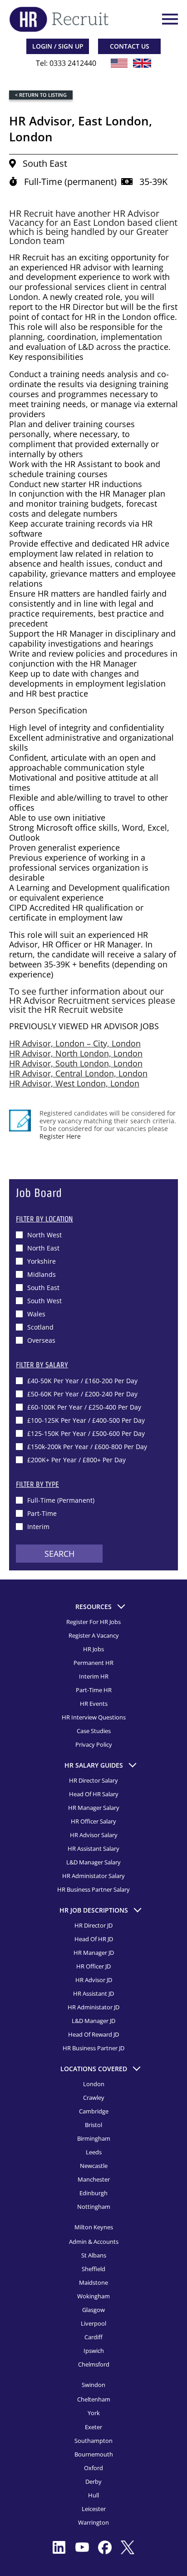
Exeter (93, 2427)
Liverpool (93, 2323)
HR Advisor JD (94, 1980)
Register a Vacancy (94, 1635)
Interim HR (94, 1676)
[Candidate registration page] (20, 1121)
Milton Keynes (94, 2227)
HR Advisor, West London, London (74, 1083)
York (94, 2413)
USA (119, 63)
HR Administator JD (93, 2007)
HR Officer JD (93, 1966)
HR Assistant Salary (93, 1849)
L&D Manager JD (93, 2021)
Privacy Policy (94, 1744)
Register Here (60, 1136)
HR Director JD (93, 1925)
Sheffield (93, 2269)
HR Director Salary (93, 1780)
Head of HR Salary (94, 1794)
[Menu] (169, 19)
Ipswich (94, 2351)
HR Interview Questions (94, 1717)
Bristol (93, 2125)
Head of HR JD (94, 1939)
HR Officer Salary (93, 1821)
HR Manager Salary (94, 1808)
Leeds (94, 2152)
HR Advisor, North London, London (76, 1053)
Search (59, 1554)
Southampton (93, 2441)
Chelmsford (94, 2364)
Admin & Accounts (94, 2242)
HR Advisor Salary (94, 1835)
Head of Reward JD (93, 2034)
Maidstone (93, 2282)
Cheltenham (94, 2399)
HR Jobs (93, 1649)
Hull (93, 2495)
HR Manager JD (94, 1953)
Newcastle (94, 2166)
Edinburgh (93, 2193)
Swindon (93, 2385)
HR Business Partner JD (93, 2048)
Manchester (94, 2179)
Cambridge (94, 2111)
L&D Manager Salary (93, 1862)
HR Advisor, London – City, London (75, 1043)
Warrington (93, 2522)
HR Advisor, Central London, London (78, 1073)
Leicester (94, 2509)
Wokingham (93, 2296)
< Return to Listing (41, 95)
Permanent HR (93, 1663)
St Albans (94, 2255)
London (94, 2084)
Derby (93, 2481)
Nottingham (94, 2207)
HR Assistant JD (93, 1993)
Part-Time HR (94, 1690)
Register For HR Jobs (93, 1622)
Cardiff (93, 2337)
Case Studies (94, 1731)
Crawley (94, 2098)
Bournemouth (94, 2454)
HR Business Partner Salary (93, 1889)
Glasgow (93, 2310)
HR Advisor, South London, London (76, 1063)
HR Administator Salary (93, 1876)
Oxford (93, 2468)
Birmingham (94, 2138)
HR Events (94, 1704)
